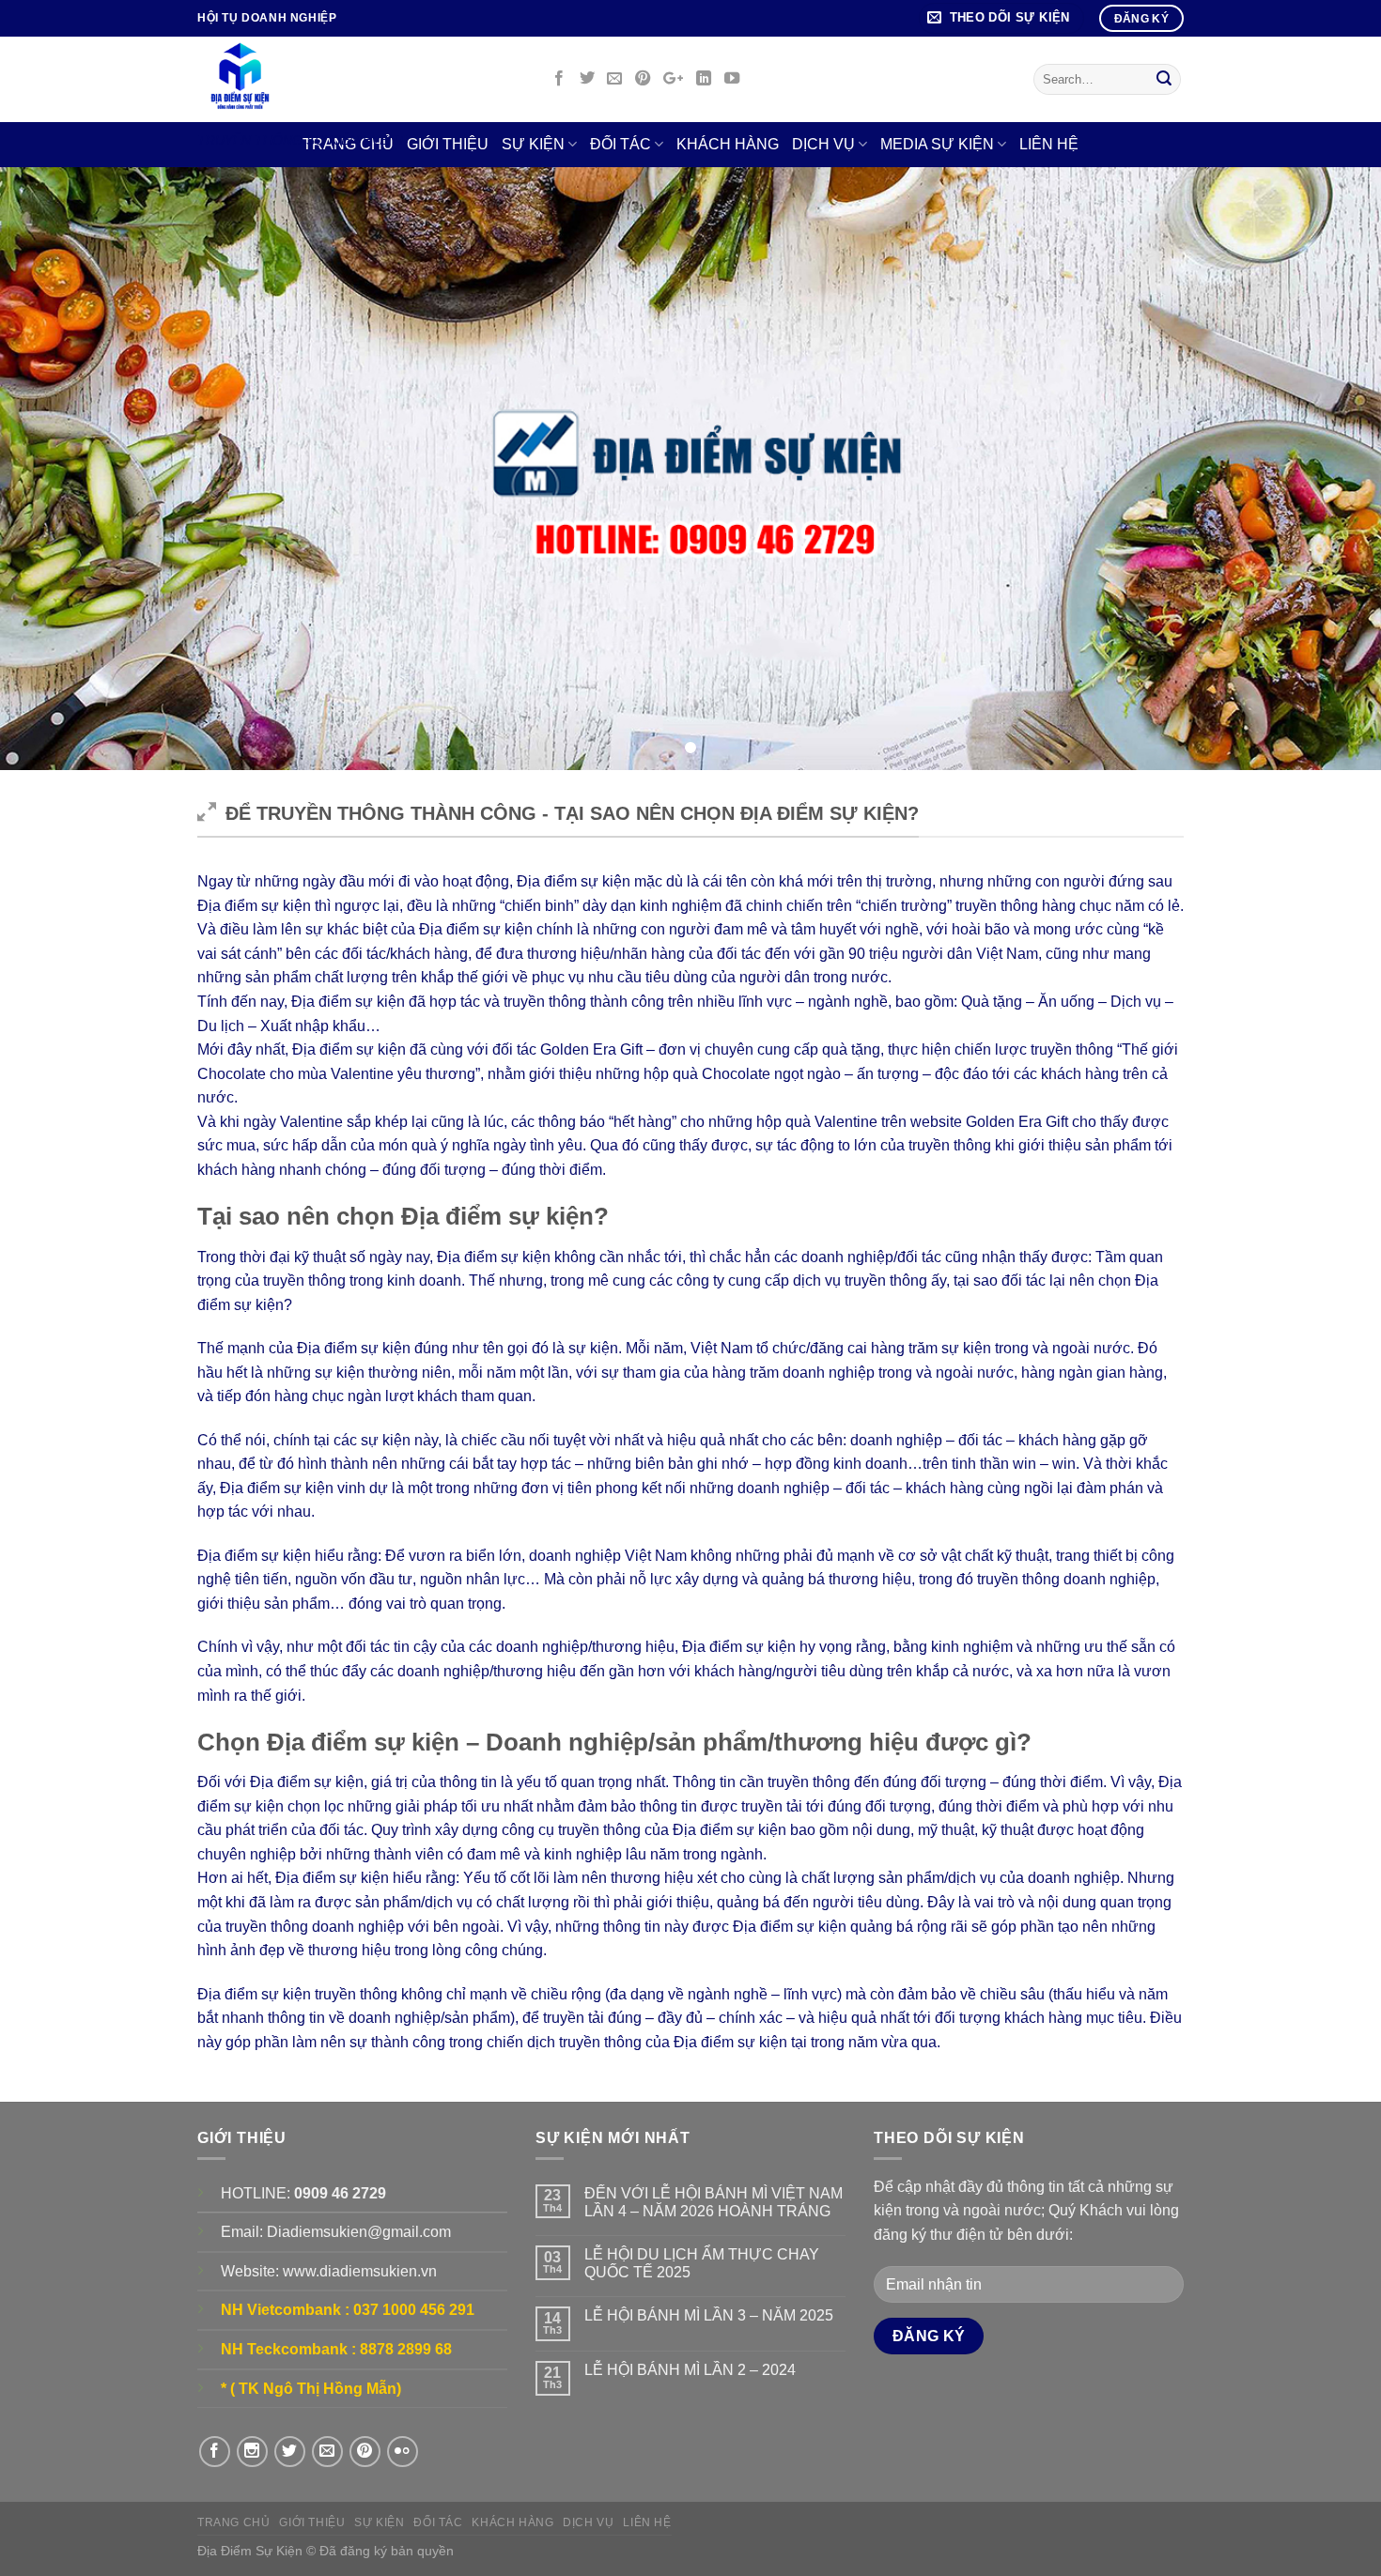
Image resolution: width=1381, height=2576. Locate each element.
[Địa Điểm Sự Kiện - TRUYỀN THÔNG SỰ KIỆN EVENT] (358, 79)
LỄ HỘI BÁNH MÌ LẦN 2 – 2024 (690, 2370)
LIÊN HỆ (1049, 144)
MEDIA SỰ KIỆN (937, 144)
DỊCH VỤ (823, 144)
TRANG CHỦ (234, 2522)
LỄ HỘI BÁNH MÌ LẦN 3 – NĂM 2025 (709, 2315)
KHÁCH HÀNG (728, 144)
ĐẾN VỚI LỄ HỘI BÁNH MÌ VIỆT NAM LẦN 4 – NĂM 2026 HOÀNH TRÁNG (714, 2202)
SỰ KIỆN (533, 144)
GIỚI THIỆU (312, 2522)
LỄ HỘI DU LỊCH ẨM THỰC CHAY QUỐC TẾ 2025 (702, 2263)
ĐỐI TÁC (621, 144)
